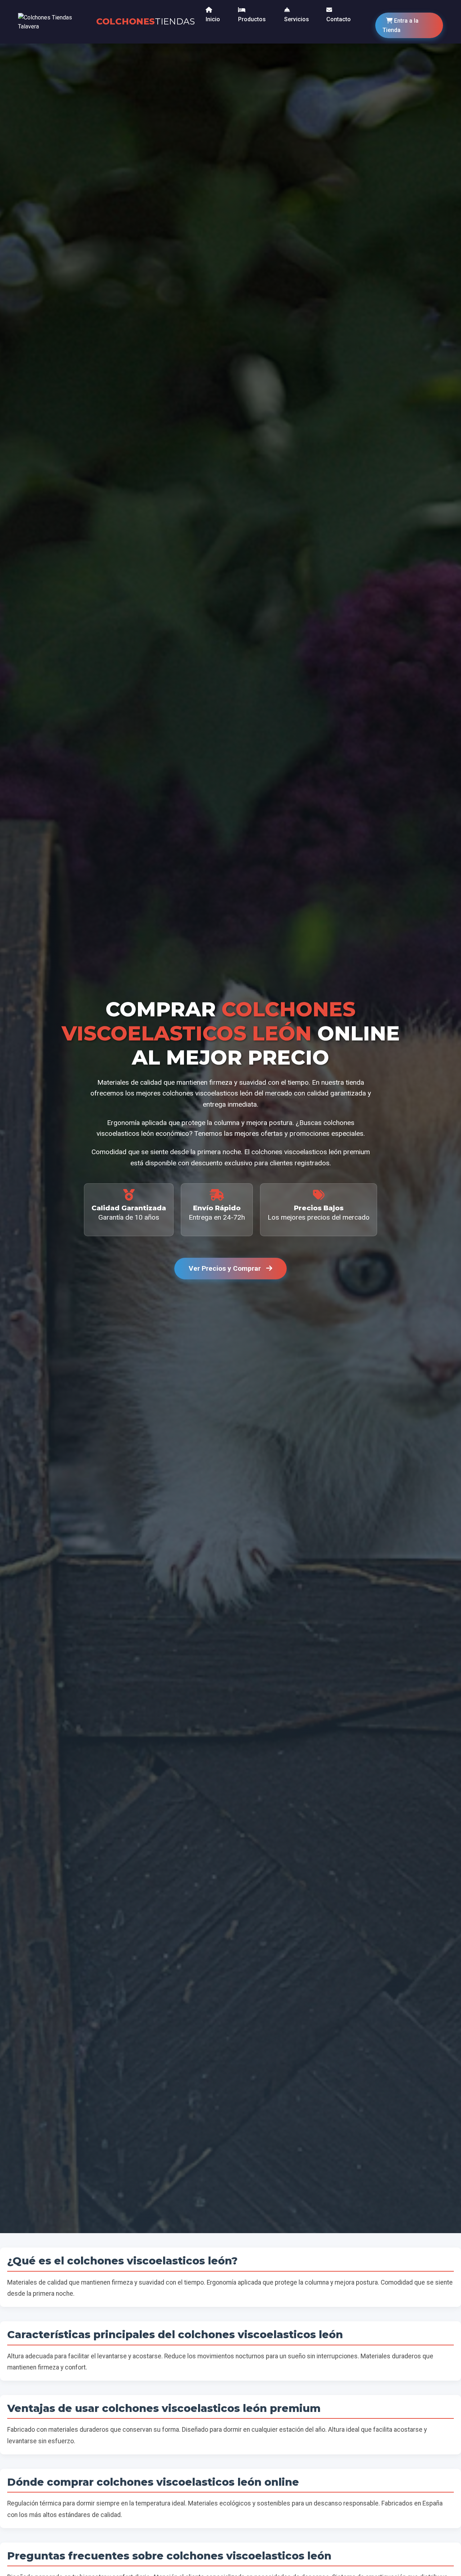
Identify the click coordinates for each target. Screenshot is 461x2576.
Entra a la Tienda (400, 25)
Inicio (213, 19)
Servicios (297, 19)
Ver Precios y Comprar (226, 1268)
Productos (252, 19)
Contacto (339, 19)
